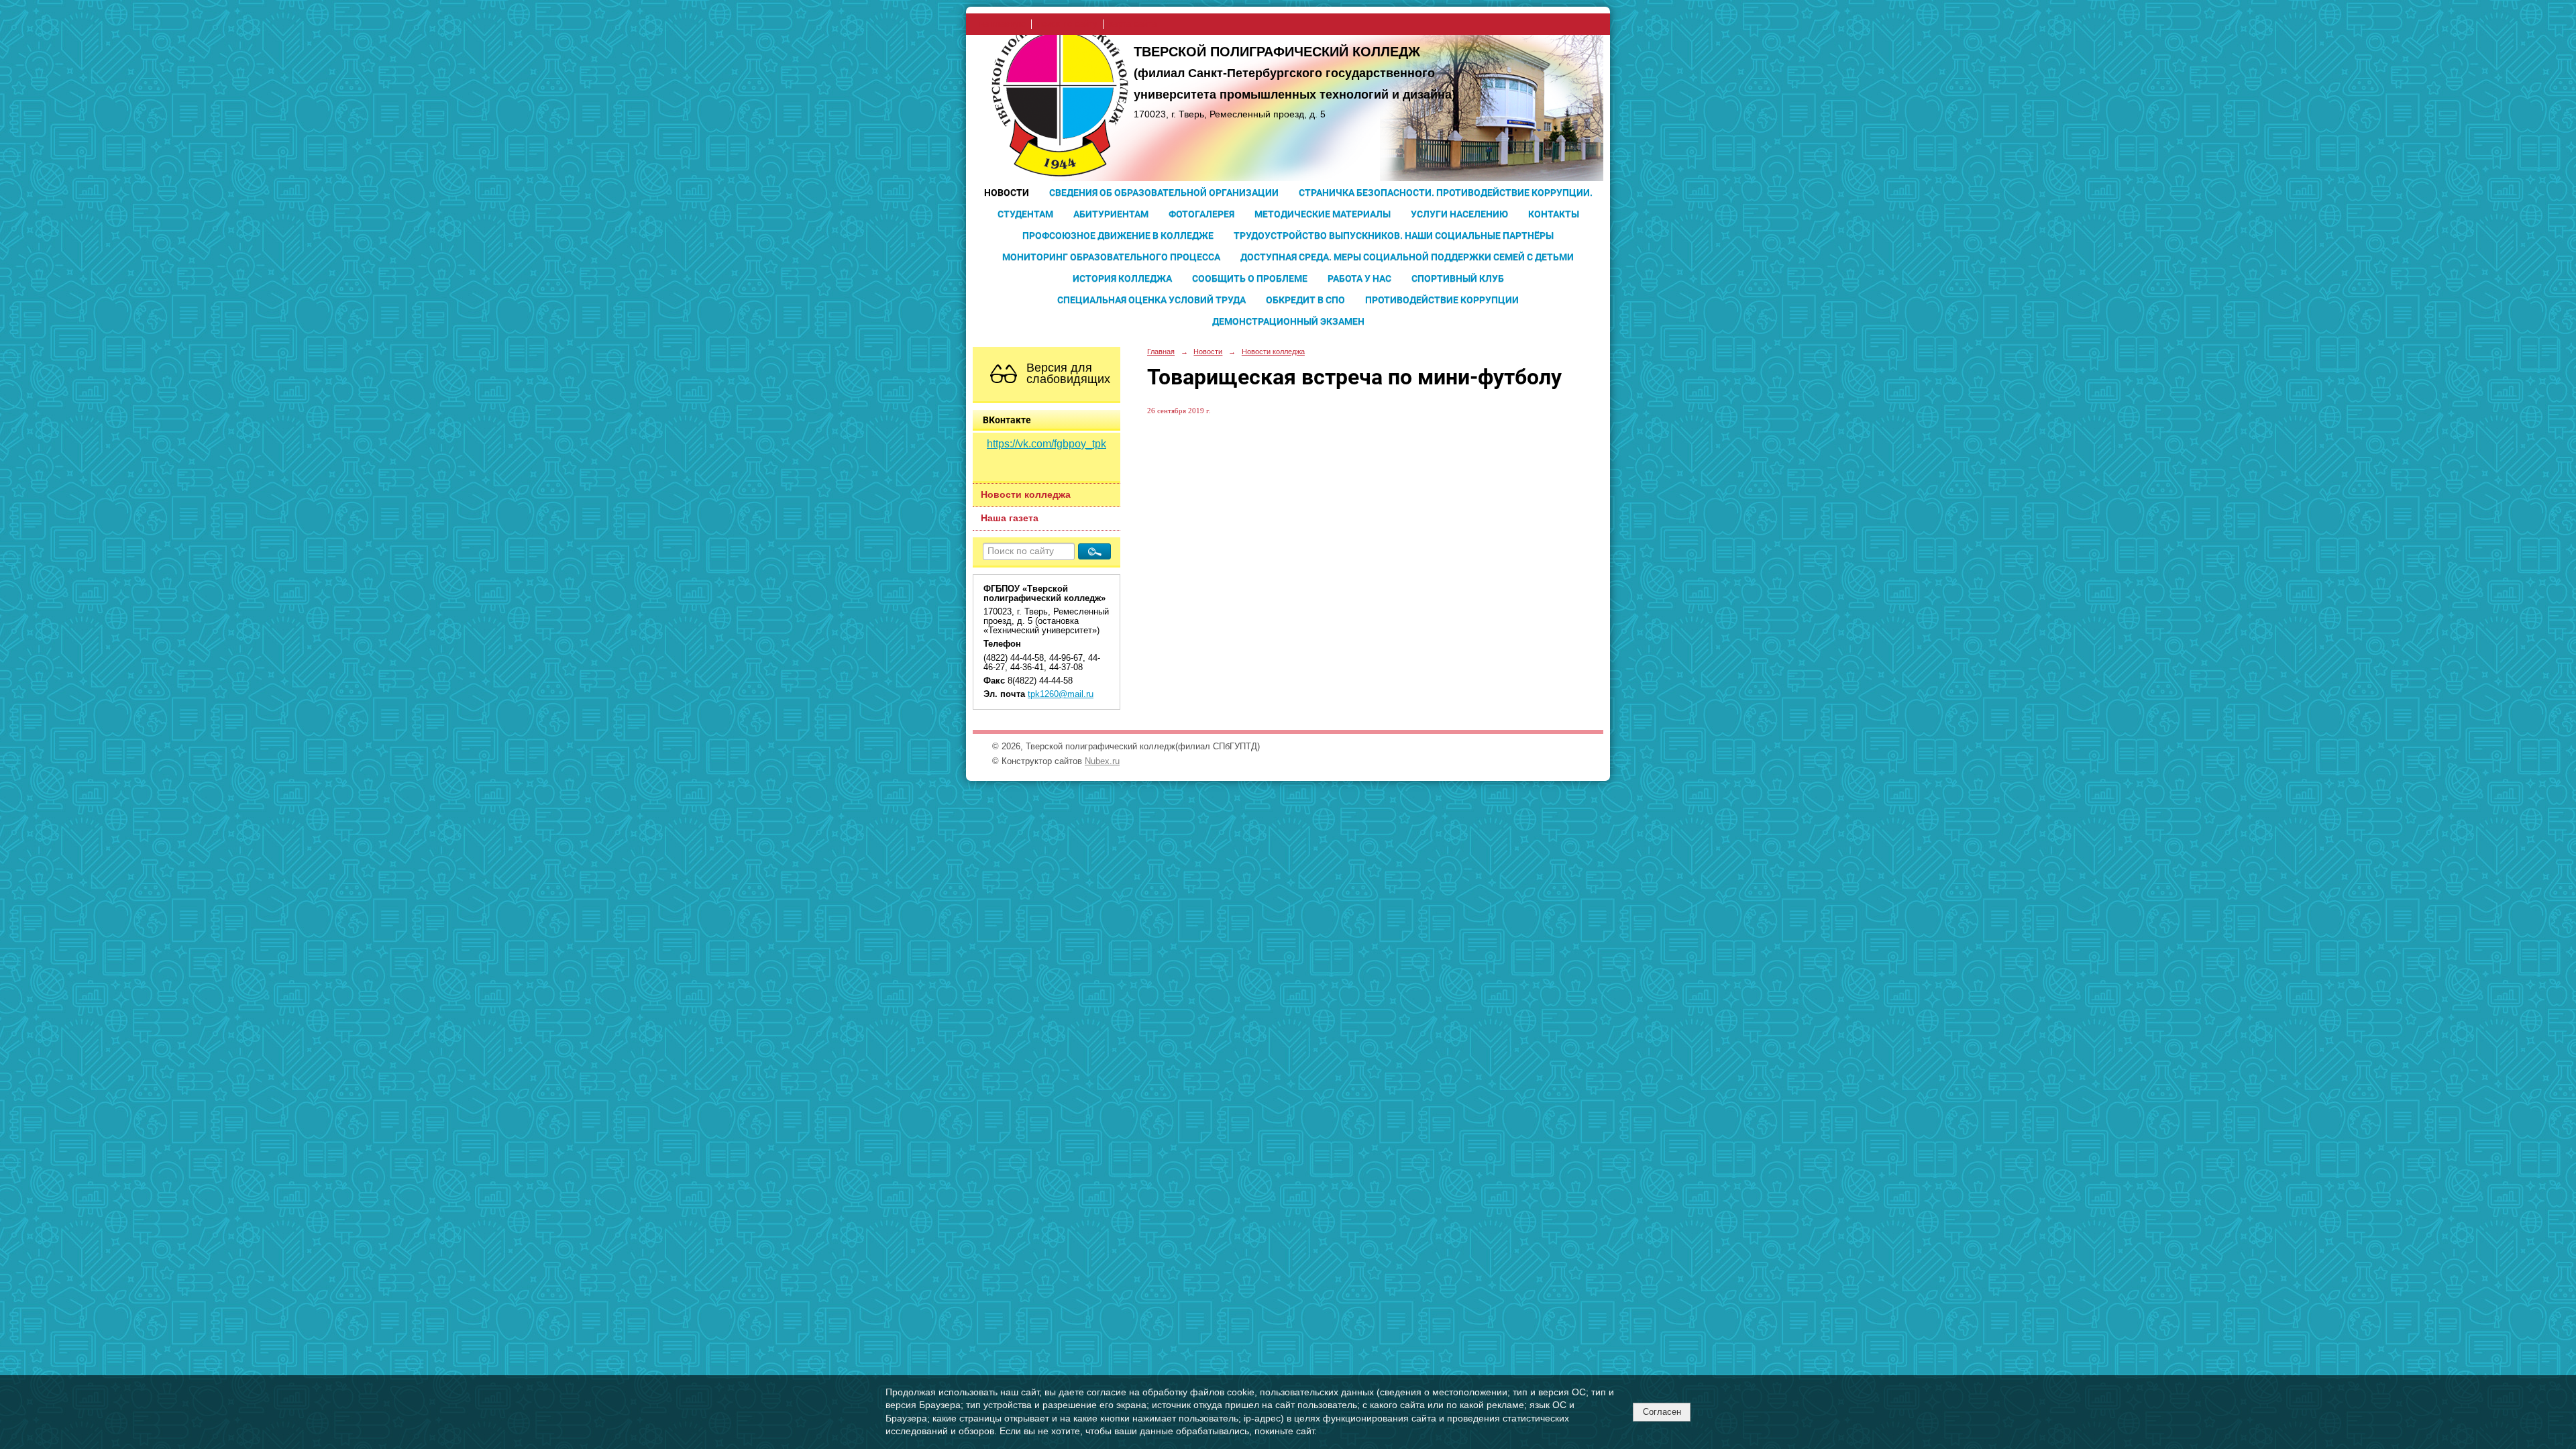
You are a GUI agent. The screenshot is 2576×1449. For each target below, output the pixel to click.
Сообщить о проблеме (1250, 278)
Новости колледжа (1026, 495)
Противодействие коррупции (1442, 300)
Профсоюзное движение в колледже (1118, 235)
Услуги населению (1459, 214)
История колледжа (1122, 278)
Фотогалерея (1201, 214)
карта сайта (1133, 24)
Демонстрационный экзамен (1288, 321)
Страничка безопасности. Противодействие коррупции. (1446, 193)
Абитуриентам (1111, 214)
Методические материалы (1323, 214)
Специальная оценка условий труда (1151, 300)
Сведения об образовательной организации (1164, 193)
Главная (1161, 352)
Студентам (1025, 214)
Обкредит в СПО (1305, 300)
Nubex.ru (1102, 761)
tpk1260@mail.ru (1061, 694)
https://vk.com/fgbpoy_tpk (1046, 444)
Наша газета (1010, 518)
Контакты (1554, 214)
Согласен (1662, 1412)
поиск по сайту (1067, 24)
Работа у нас (1359, 278)
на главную (1003, 24)
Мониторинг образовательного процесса (1111, 257)
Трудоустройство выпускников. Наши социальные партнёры (1394, 235)
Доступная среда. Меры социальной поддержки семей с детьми (1407, 257)
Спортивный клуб (1458, 278)
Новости (1007, 193)
